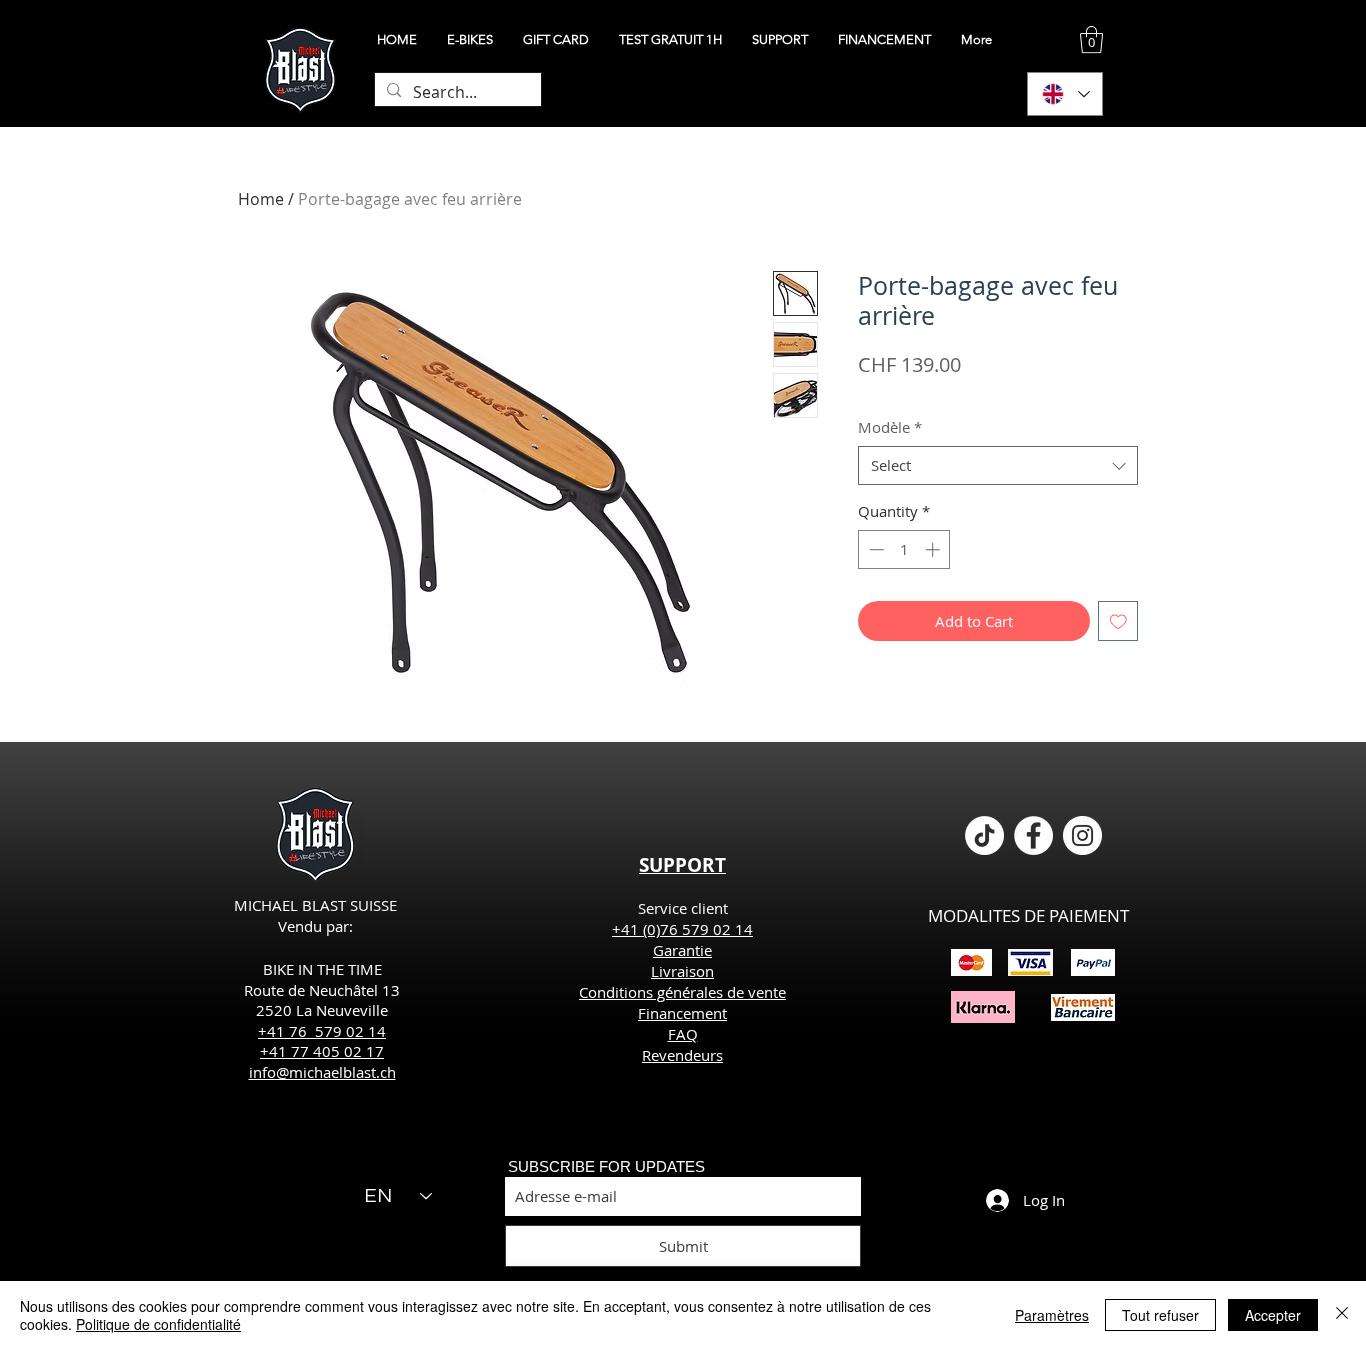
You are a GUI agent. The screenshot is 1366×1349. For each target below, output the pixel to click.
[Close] (1342, 1315)
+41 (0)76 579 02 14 (682, 929)
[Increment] (934, 549)
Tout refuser (1160, 1315)
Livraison (682, 971)
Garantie (682, 950)
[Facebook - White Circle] (1033, 835)
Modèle (890, 427)
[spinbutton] (904, 549)
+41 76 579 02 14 (322, 1031)
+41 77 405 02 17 (322, 1051)
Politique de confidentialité (158, 1324)
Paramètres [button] (1052, 1315)
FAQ (683, 1034)
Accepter (1273, 1315)
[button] (1091, 39)
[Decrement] (874, 549)
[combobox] (998, 465)
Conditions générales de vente (682, 992)
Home (261, 199)
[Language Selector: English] (1065, 94)
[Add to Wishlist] (1118, 621)
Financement (682, 1013)
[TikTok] (984, 835)
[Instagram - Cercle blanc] (1082, 835)
